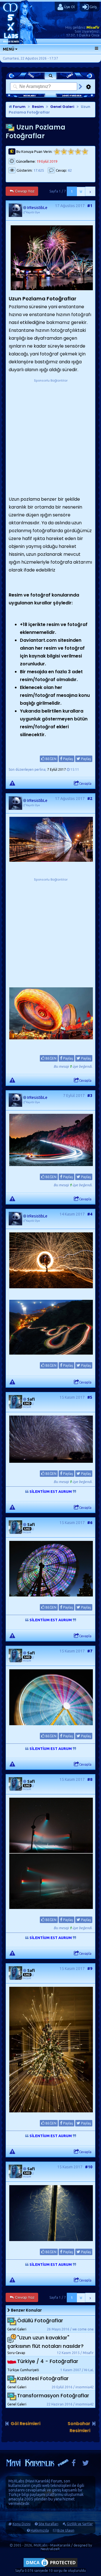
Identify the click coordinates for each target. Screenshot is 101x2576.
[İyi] (78, 152)
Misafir (93, 27)
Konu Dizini (22, 2524)
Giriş (93, 7)
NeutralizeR (50, 2549)
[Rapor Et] (12, 783)
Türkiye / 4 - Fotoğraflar (48, 2361)
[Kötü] (64, 152)
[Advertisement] (50, 434)
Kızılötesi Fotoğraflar (43, 2378)
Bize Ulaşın (66, 2530)
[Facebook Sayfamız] (74, 2464)
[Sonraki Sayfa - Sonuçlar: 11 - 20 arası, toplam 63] (90, 191)
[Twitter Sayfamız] (86, 2464)
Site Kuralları (48, 2524)
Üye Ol (69, 7)
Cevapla (85, 784)
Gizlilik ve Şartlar (80, 2524)
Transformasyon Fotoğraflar (53, 2395)
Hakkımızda (40, 2530)
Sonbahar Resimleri (79, 2427)
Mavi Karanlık (38, 2481)
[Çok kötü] (57, 152)
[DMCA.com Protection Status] (50, 2567)
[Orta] (71, 152)
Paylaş (68, 759)
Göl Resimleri (26, 2424)
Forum (19, 107)
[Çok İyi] (85, 152)
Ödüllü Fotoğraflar (40, 2321)
